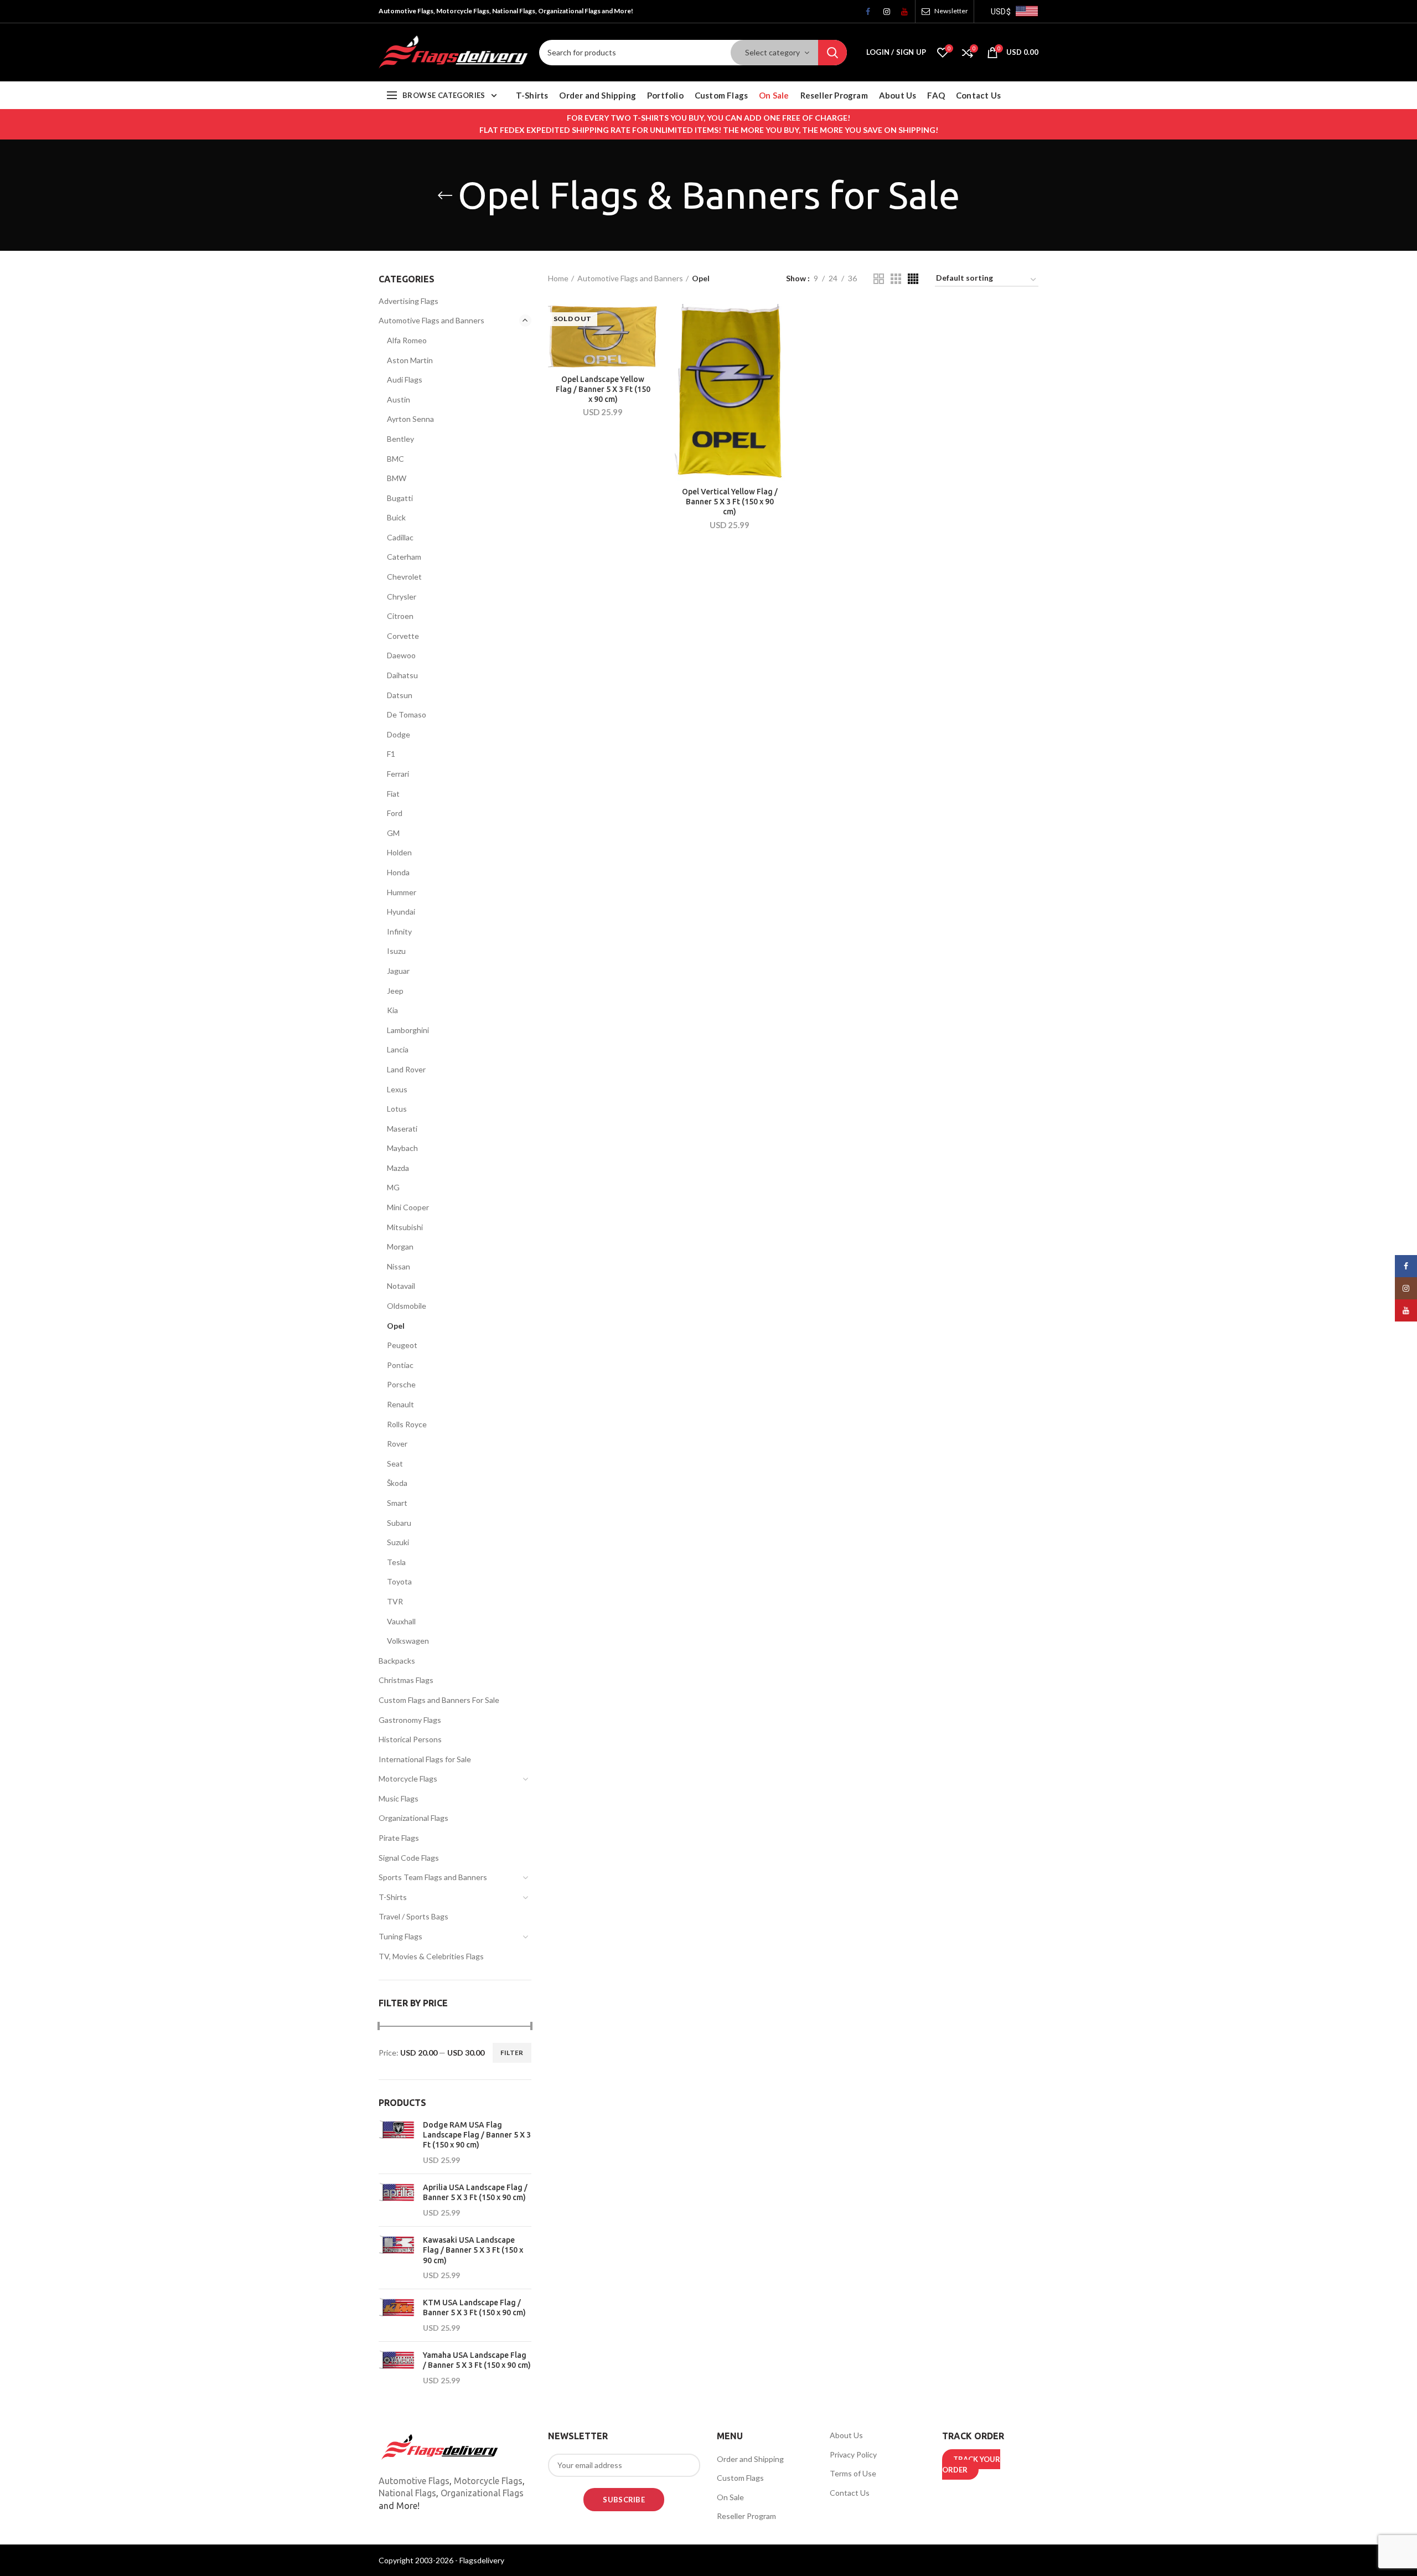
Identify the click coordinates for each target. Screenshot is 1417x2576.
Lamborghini (408, 1030)
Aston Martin (410, 360)
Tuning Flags (400, 1936)
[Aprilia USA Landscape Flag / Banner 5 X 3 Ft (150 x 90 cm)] (397, 2200)
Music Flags (399, 1798)
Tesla (396, 1562)
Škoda (397, 1483)
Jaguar (398, 971)
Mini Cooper (408, 1207)
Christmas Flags (406, 1680)
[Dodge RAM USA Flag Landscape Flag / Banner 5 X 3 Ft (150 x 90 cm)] (397, 2143)
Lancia (398, 1049)
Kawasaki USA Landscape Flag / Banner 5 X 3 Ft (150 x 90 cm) (473, 2250)
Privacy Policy (853, 2454)
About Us (846, 2435)
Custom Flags (740, 2478)
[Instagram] (883, 14)
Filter (512, 2053)
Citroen (400, 616)
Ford (395, 813)
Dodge (399, 734)
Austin (399, 399)
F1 (391, 754)
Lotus (397, 1109)
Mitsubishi (405, 1227)
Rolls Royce (407, 1424)
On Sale (730, 2497)
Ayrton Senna (410, 419)
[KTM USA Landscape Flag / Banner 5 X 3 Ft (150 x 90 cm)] (397, 2315)
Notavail (401, 1286)
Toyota (399, 1581)
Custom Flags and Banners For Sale (439, 1700)
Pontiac (400, 1365)
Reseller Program (746, 2516)
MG (393, 1187)
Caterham (404, 557)
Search (832, 53)
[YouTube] (901, 14)
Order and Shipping (750, 2459)
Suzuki (398, 1542)
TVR (395, 1601)
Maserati (402, 1129)
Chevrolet (404, 577)
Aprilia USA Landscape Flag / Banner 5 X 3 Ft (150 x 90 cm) (475, 2192)
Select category (772, 52)
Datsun (400, 695)
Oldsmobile (407, 1306)
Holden (399, 852)
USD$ (1001, 12)
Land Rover (406, 1069)
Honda (398, 872)
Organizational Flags (413, 1818)
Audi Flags (405, 380)
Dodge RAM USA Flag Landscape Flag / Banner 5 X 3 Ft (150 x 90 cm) (477, 2135)
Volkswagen (408, 1641)
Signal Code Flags (409, 1858)
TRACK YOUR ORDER (971, 2465)
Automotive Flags (414, 2481)
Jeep (395, 991)
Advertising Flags (408, 301)
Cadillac (400, 537)
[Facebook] (865, 14)
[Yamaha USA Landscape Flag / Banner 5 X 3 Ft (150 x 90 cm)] (397, 2368)
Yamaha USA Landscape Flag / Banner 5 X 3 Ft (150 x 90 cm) (477, 2360)
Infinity (399, 931)
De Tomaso (407, 714)
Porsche (401, 1384)
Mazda (398, 1168)
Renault (400, 1404)
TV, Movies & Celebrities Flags (431, 1956)
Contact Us (850, 2493)
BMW (397, 478)
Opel (396, 1326)
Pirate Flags (399, 1838)
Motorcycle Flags (408, 1779)
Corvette (403, 636)
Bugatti (400, 498)
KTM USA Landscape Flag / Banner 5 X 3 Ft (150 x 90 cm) (474, 2307)
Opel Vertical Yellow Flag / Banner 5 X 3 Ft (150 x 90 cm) (730, 502)
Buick (396, 517)
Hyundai (401, 912)
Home (558, 278)
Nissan (399, 1266)
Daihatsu (402, 675)
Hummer (402, 892)
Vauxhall (401, 1621)
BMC (395, 459)
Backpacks (397, 1661)
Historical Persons (410, 1739)
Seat (395, 1463)
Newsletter (951, 11)
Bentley (400, 439)
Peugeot (402, 1345)
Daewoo (401, 655)
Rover (397, 1444)
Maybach (402, 1148)
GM (393, 833)
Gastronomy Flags (410, 1720)
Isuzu (396, 951)
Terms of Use (853, 2473)
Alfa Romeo (407, 340)
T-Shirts (393, 1897)
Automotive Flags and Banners (630, 278)
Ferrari (398, 774)
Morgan (400, 1246)
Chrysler (402, 597)
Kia (392, 1010)
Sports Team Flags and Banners (433, 1877)
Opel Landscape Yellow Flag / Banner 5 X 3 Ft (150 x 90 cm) (603, 389)
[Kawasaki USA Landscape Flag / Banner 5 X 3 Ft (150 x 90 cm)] (397, 2258)
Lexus (397, 1089)
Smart (397, 1503)
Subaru (399, 1523)
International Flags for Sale (425, 1759)
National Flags (407, 2493)
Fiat (393, 794)
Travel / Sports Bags (413, 1916)
